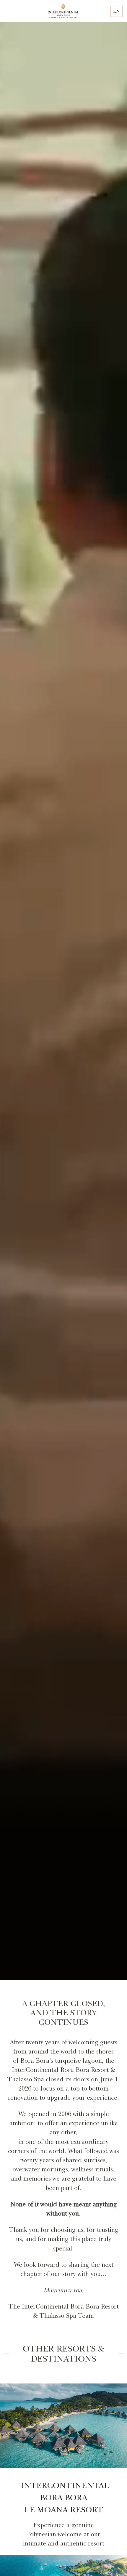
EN (117, 11)
